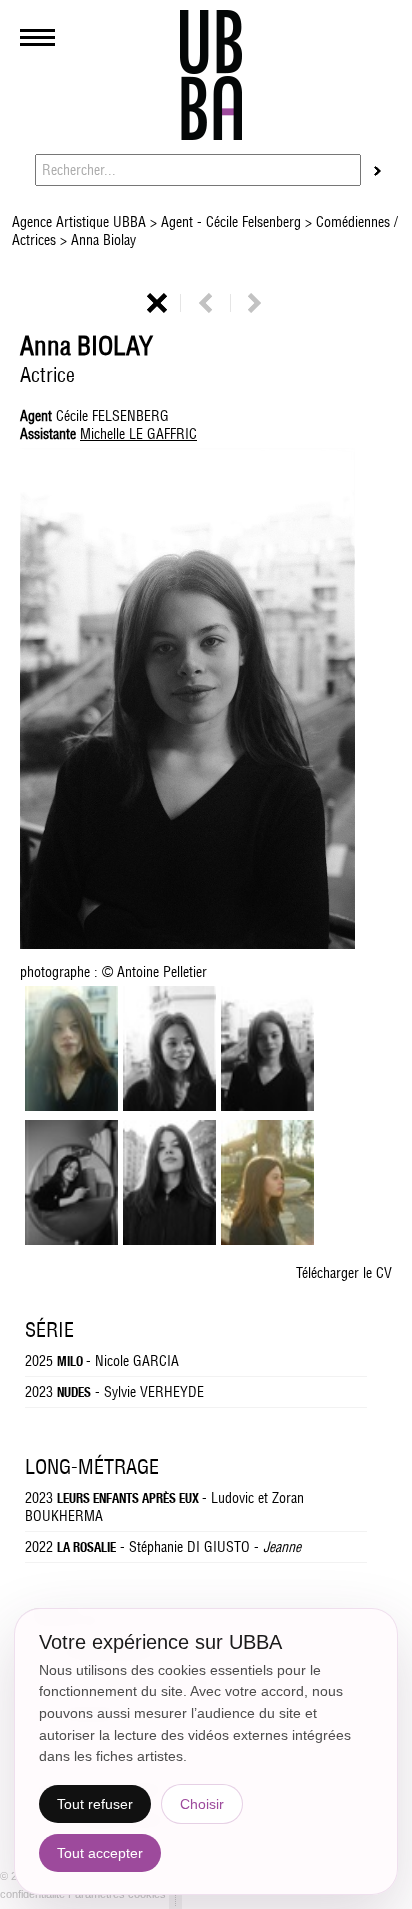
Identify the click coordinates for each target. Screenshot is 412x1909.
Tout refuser (95, 1804)
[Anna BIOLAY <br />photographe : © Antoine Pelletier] (267, 1106)
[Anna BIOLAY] (71, 1106)
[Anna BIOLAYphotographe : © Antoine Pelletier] (206, 701)
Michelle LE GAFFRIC (138, 434)
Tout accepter (100, 1853)
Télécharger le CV (344, 1273)
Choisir (202, 1804)
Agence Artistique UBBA (81, 222)
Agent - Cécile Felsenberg (231, 222)
